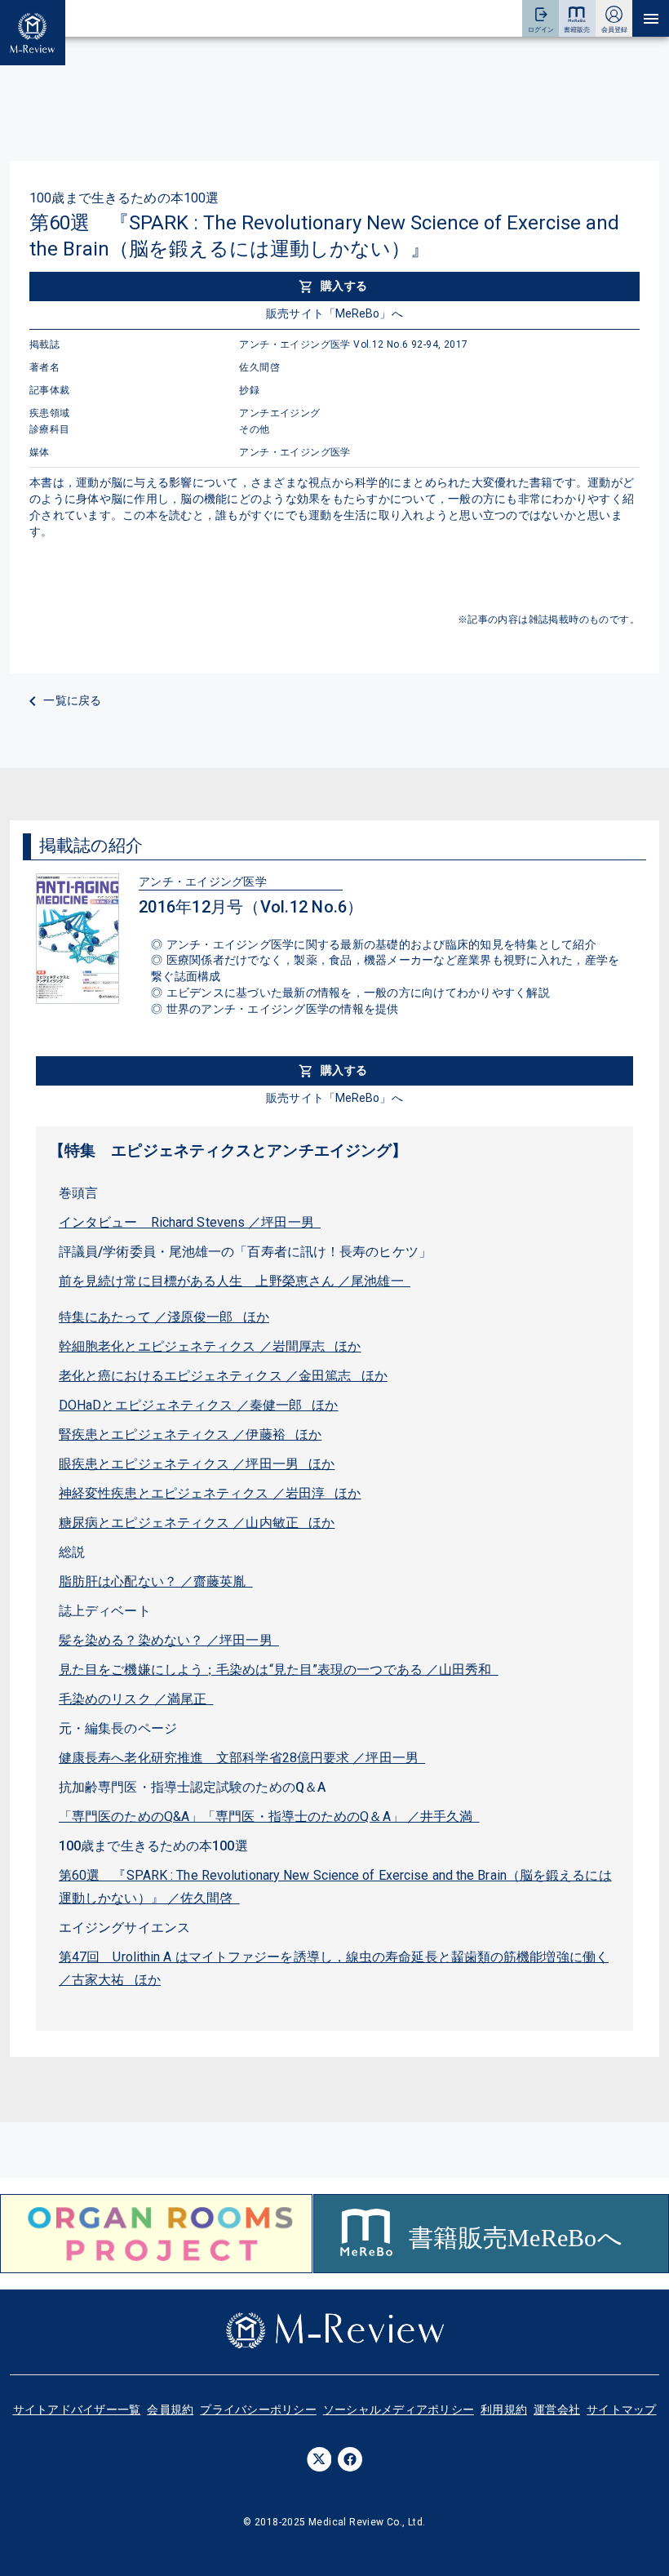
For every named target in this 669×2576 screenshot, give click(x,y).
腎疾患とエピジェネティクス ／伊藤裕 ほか (190, 1435)
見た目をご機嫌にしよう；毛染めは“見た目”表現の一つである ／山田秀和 (279, 1670)
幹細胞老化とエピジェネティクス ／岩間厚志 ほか (210, 1346)
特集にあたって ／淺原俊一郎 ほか (164, 1317)
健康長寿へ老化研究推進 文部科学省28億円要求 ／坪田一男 (242, 1758)
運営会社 (557, 2409)
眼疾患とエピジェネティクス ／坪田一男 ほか (197, 1464)
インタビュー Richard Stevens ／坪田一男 (190, 1222)
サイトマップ (622, 2409)
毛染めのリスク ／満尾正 (136, 1699)
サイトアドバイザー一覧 (77, 2409)
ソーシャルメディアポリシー (399, 2409)
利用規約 (504, 2409)
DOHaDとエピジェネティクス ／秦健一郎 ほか (199, 1405)
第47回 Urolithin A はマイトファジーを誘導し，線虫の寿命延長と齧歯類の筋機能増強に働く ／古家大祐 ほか (334, 1968)
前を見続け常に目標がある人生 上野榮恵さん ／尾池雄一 (235, 1281)
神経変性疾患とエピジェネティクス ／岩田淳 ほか (210, 1493)
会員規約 (170, 2409)
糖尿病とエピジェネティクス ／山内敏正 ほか (197, 1523)
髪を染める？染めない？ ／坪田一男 (169, 1640)
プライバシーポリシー (258, 2409)
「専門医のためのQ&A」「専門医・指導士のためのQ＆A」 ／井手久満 (269, 1817)
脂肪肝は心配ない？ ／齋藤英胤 (156, 1581)
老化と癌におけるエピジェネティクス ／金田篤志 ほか (223, 1376)
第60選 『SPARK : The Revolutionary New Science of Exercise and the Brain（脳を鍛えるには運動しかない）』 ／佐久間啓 (335, 1887)
